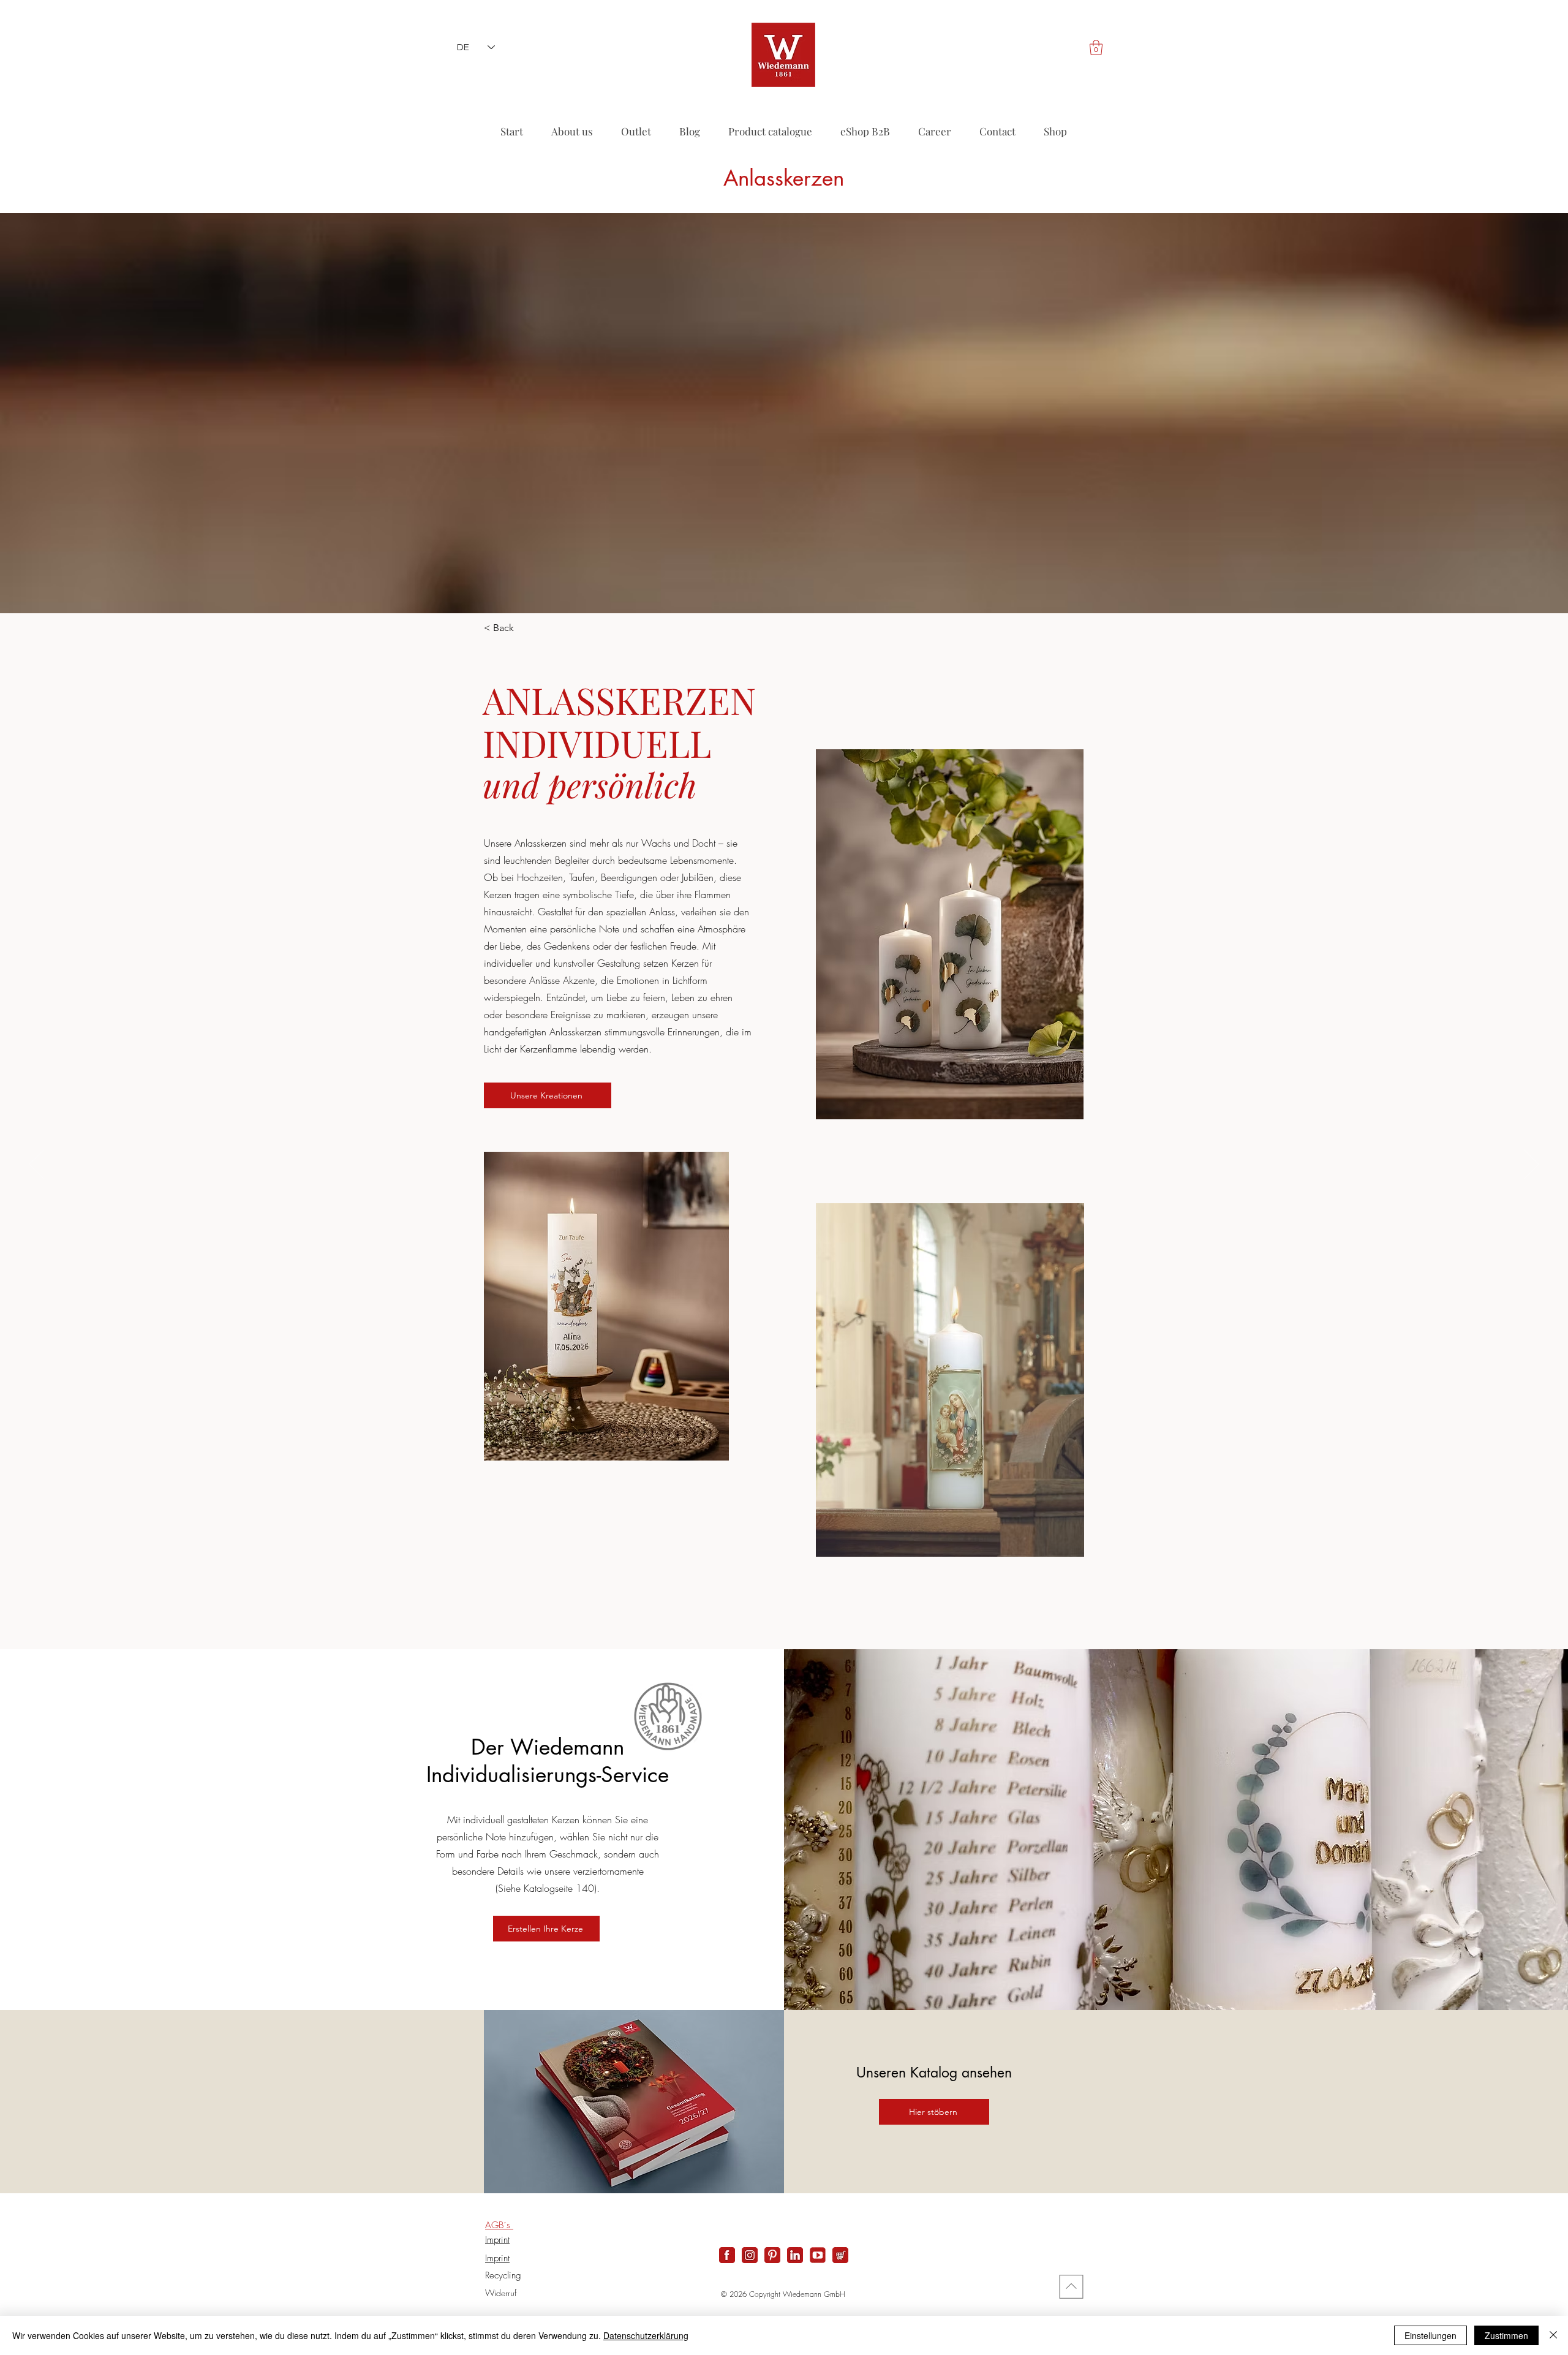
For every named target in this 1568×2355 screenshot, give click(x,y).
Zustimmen (1506, 2335)
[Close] (1553, 2335)
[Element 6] (818, 2255)
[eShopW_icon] (840, 2255)
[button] (1096, 47)
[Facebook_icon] (727, 2255)
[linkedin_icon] (795, 2255)
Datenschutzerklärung (646, 2335)
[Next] (1532, 1165)
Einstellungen (1430, 2335)
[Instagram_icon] (750, 2255)
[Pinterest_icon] (772, 2255)
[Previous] (36, 1165)
